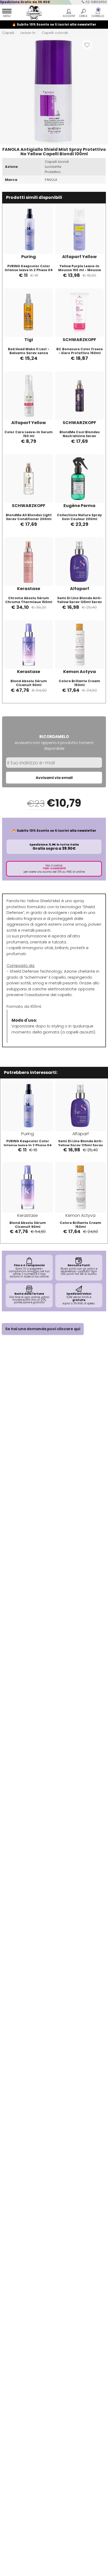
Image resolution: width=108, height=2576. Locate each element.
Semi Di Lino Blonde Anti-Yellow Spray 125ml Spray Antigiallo (80, 602)
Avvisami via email (54, 778)
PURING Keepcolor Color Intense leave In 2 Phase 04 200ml (29, 270)
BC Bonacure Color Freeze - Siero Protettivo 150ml (80, 351)
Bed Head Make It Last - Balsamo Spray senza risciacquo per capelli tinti (29, 353)
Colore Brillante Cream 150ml (79, 683)
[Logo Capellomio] (32, 13)
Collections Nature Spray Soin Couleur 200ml (79, 517)
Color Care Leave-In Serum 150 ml (29, 434)
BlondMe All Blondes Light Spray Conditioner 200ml (29, 517)
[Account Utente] (69, 14)
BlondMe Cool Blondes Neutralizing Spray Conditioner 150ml (80, 436)
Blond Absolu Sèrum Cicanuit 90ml (29, 683)
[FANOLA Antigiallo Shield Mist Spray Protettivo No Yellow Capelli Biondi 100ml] (54, 90)
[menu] (7, 14)
